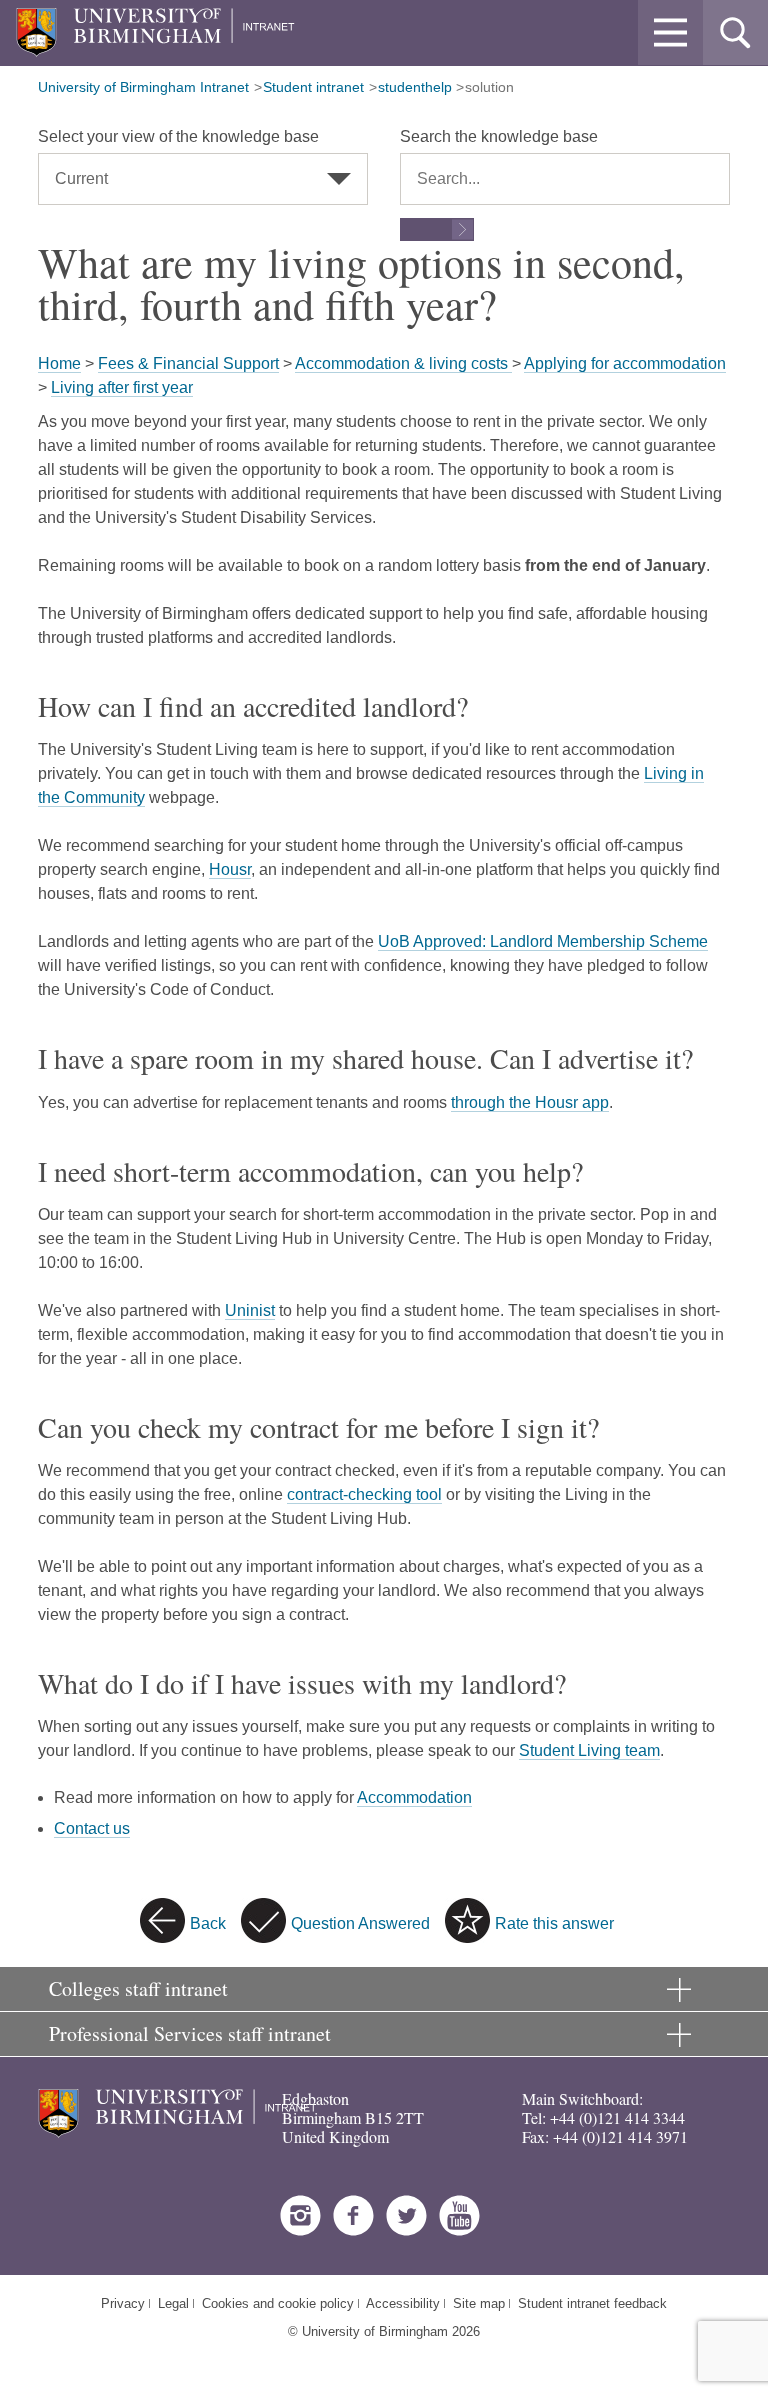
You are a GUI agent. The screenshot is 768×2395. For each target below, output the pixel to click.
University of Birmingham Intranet (143, 87)
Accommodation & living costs (403, 363)
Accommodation (414, 1797)
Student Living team (589, 1750)
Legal (173, 2303)
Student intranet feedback (592, 2303)
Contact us (92, 1828)
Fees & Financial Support (188, 363)
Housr (230, 869)
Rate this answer (554, 1923)
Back (208, 1923)
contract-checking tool (364, 1494)
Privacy (123, 2303)
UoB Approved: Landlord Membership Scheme (543, 941)
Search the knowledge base (499, 136)
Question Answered (360, 1923)
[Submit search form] (437, 229)
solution (489, 87)
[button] (670, 32)
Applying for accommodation (625, 363)
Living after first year (122, 387)
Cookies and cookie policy (278, 2303)
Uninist (250, 1310)
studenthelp (415, 87)
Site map (479, 2303)
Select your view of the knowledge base (178, 136)
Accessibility (403, 2303)
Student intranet (313, 87)
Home (59, 363)
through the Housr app (530, 1102)
